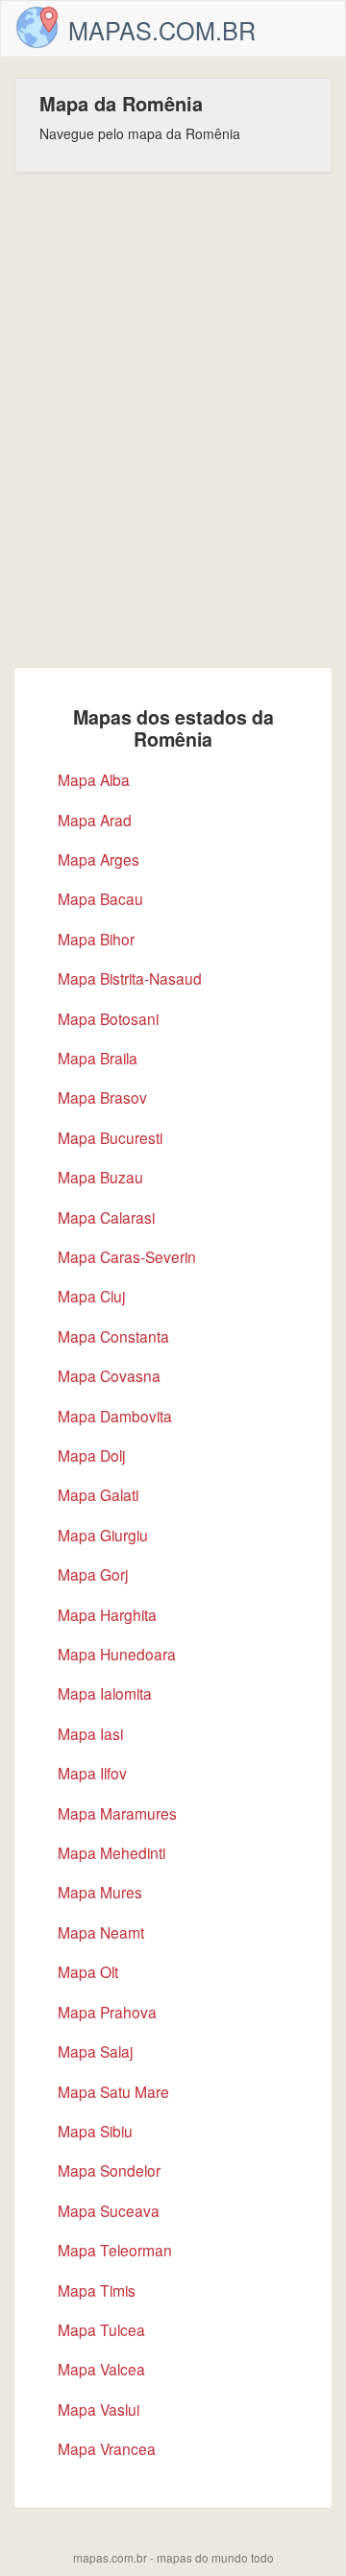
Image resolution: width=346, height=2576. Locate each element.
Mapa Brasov (102, 1097)
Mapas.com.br (162, 30)
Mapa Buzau (100, 1177)
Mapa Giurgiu (103, 1535)
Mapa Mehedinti (111, 1852)
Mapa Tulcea (101, 2329)
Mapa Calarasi (106, 1217)
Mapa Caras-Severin (127, 1256)
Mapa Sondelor (109, 2170)
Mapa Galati (98, 1494)
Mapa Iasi (90, 1733)
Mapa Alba (94, 779)
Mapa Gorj (93, 1574)
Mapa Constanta (113, 1336)
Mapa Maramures (117, 1813)
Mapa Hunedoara (117, 1654)
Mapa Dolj (91, 1455)
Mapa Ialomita (105, 1693)
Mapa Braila (98, 1058)
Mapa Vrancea (107, 2448)
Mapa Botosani (108, 1018)
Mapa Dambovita (115, 1416)
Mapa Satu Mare (113, 2091)
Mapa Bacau (100, 898)
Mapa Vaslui (99, 2409)
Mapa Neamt (101, 1932)
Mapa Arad (95, 820)
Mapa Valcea (101, 2369)
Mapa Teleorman (115, 2250)
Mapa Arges (99, 859)
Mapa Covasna (109, 1375)
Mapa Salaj (95, 2051)
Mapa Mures (100, 1892)
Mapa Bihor (96, 939)
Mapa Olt (88, 1971)
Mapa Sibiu (95, 2131)
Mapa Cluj (91, 1296)
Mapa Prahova (107, 2012)
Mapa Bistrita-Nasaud (130, 978)
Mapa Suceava (109, 2210)
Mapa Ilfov (92, 1773)
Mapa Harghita (107, 1614)
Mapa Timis (97, 2290)
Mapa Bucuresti (110, 1137)
